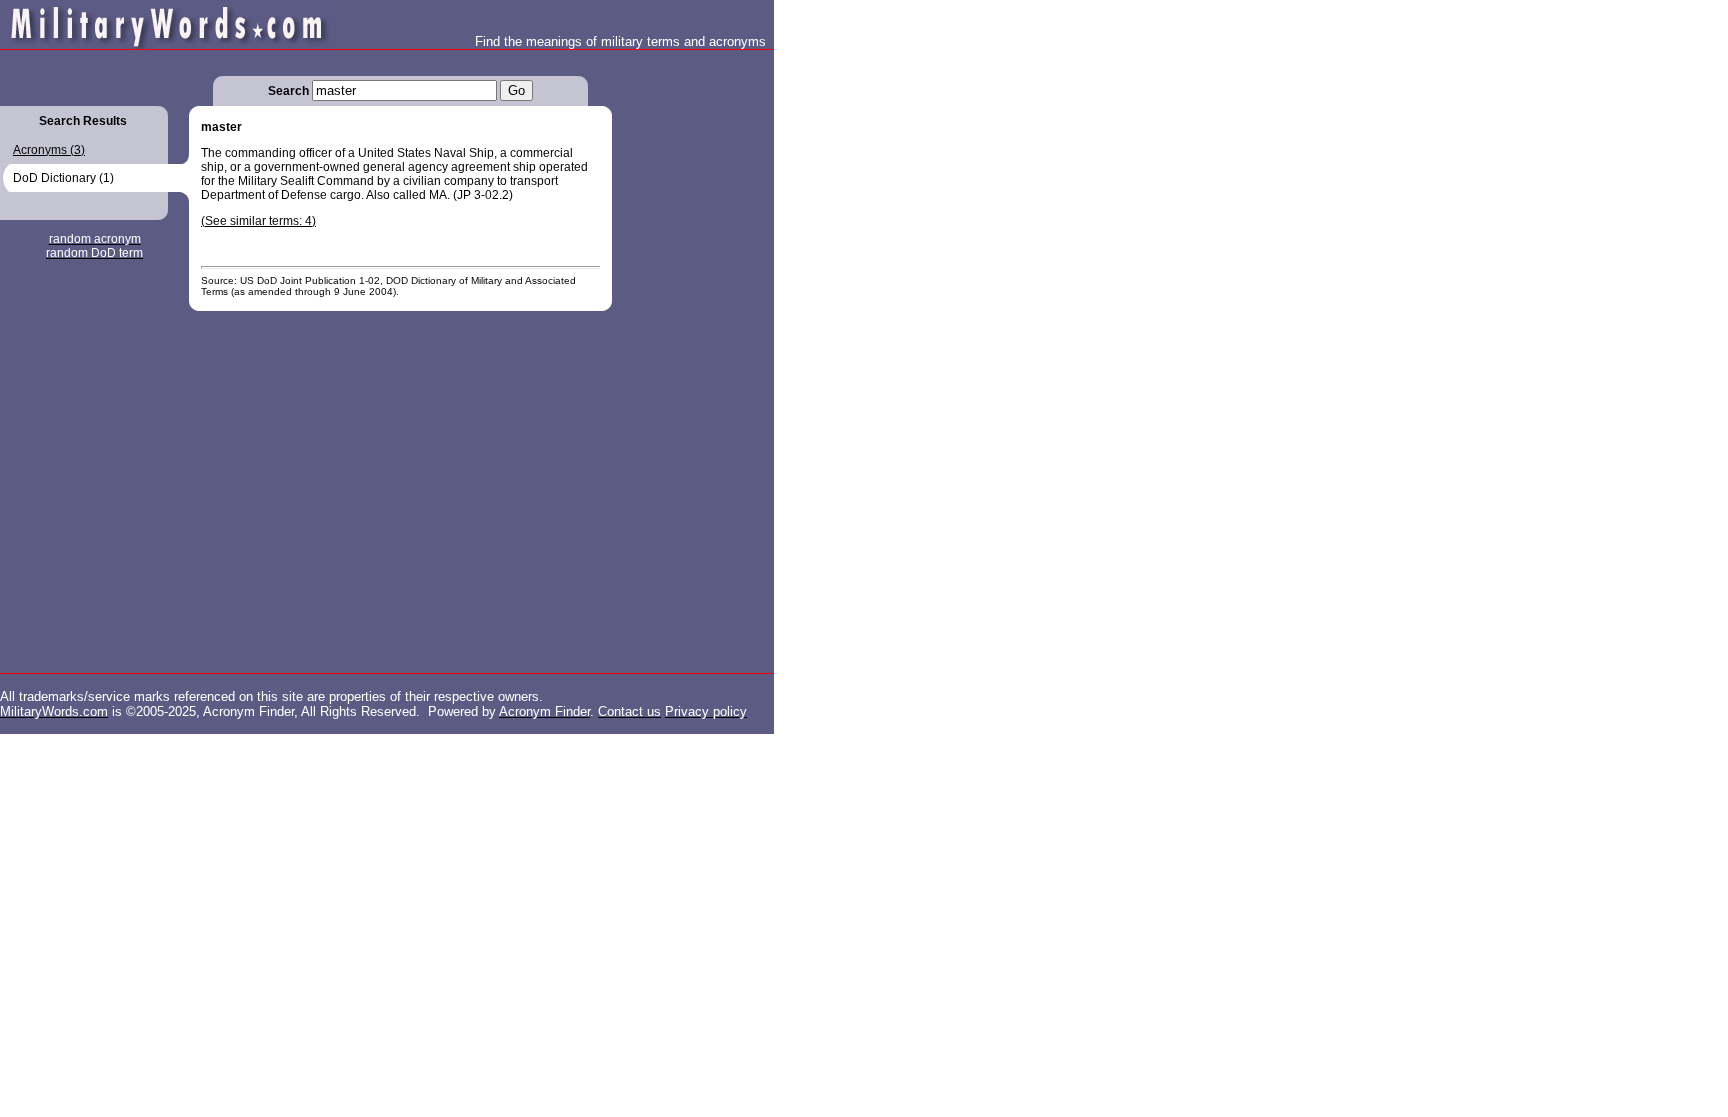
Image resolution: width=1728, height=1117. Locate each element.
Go (516, 90)
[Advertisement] (692, 350)
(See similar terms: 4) (258, 221)
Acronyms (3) (49, 150)
